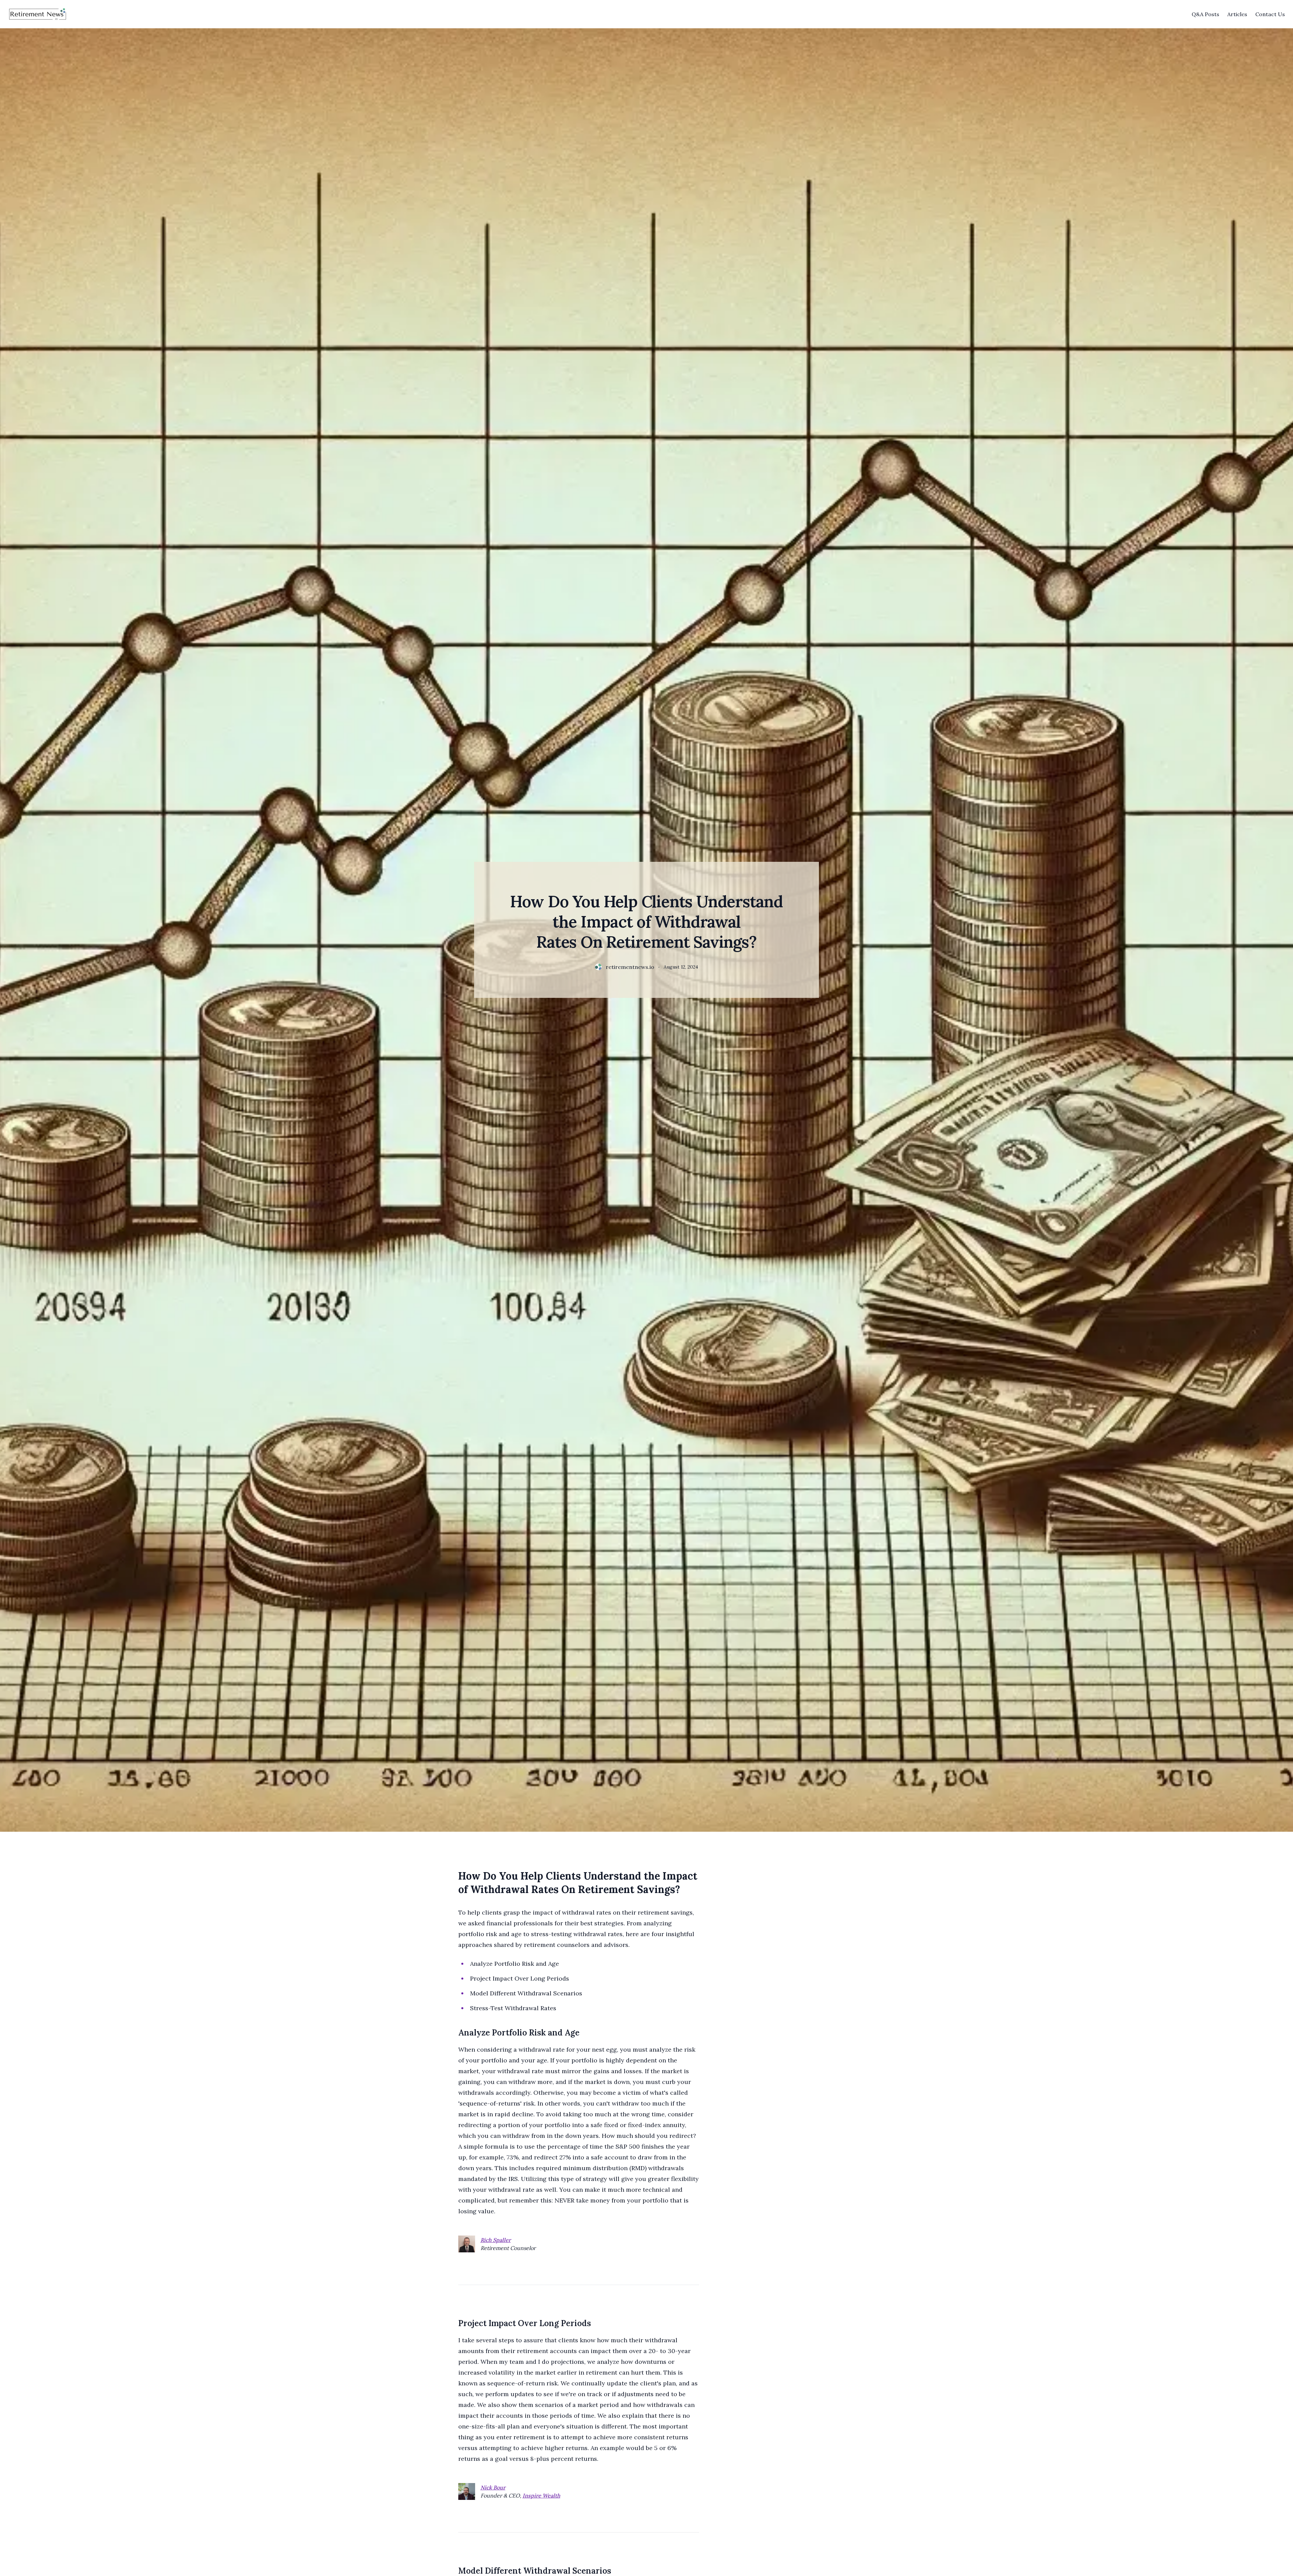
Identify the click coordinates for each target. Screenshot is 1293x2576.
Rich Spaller (496, 2240)
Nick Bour (493, 2487)
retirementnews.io (630, 967)
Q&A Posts (1205, 14)
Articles (1237, 14)
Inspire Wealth (541, 2496)
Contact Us (1270, 14)
